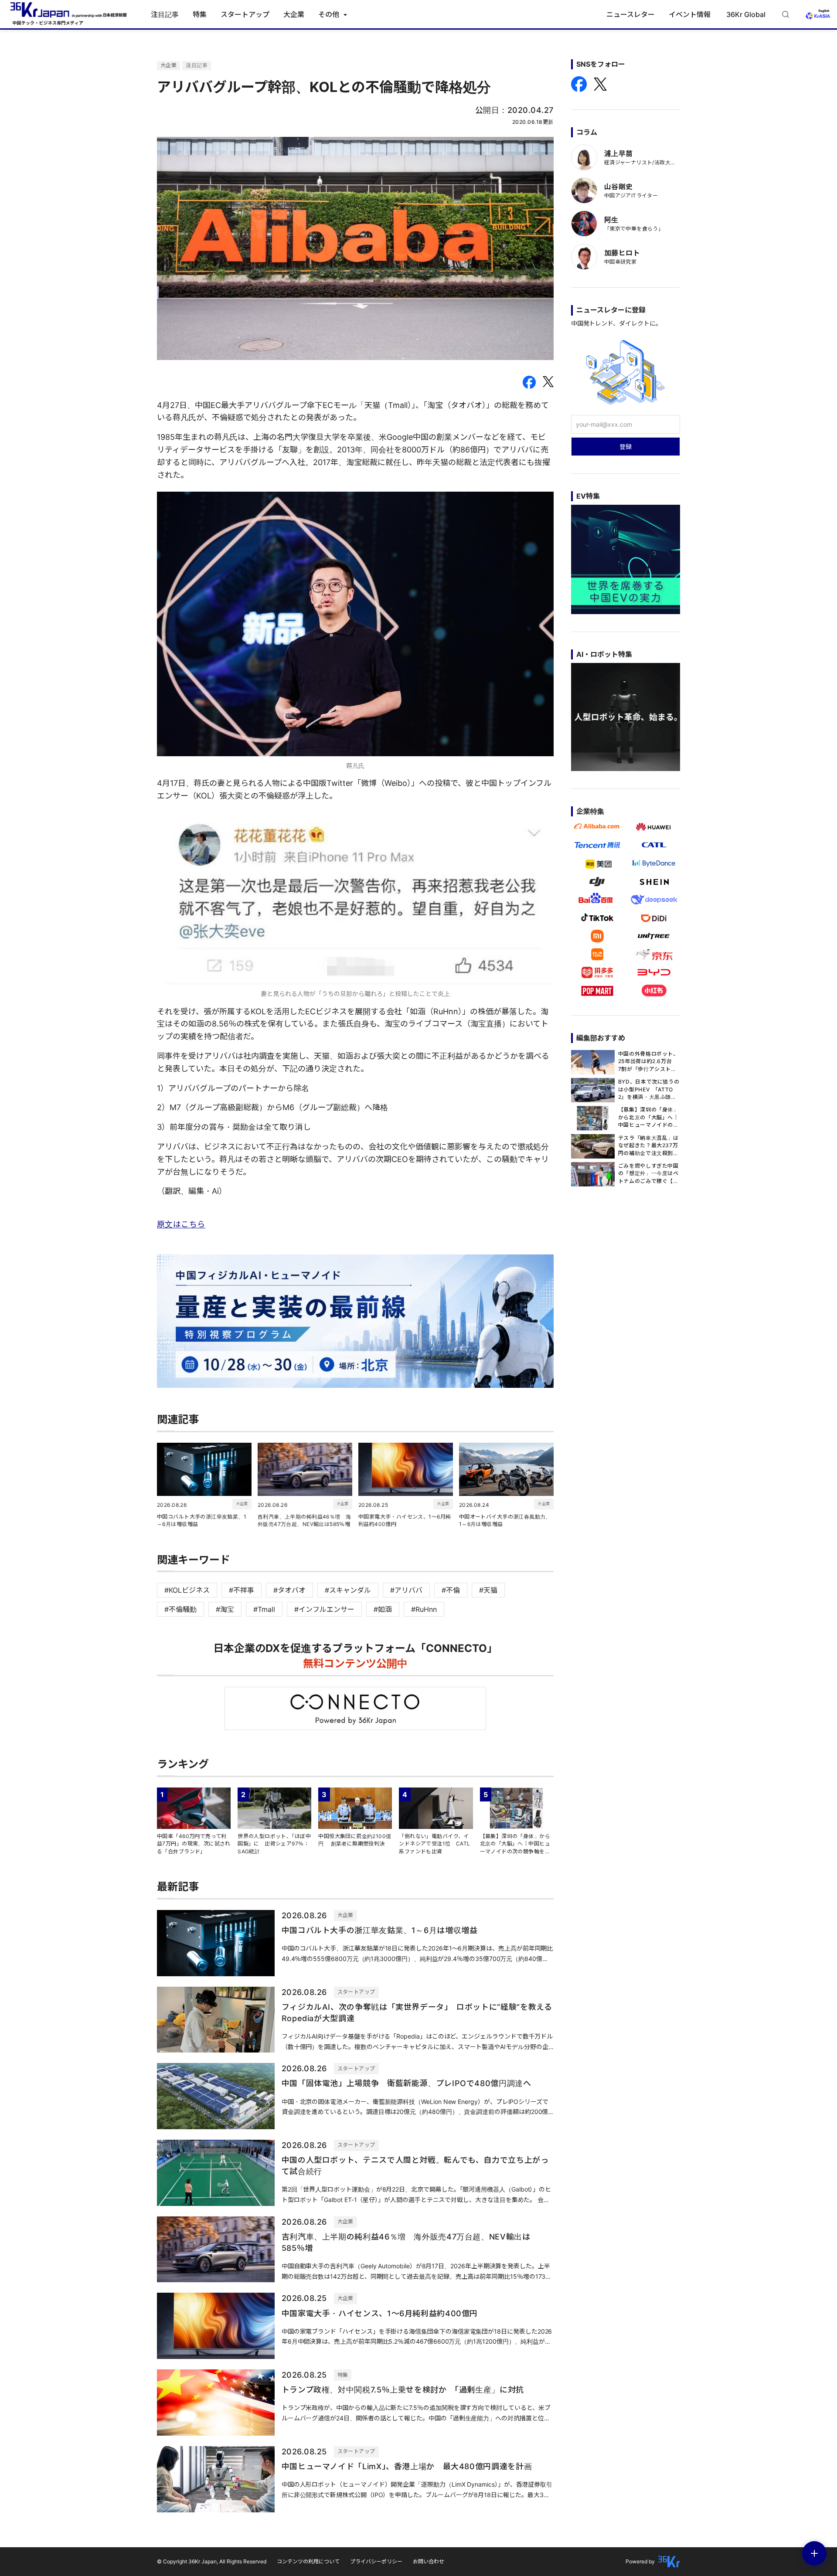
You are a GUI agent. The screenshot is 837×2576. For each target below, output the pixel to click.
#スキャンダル (348, 1590)
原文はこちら (181, 1224)
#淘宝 (225, 1609)
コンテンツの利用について (308, 2561)
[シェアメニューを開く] (814, 2553)
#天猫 (488, 1590)
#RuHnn (424, 1609)
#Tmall (264, 1609)
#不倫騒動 (180, 1609)
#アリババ (406, 1590)
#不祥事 (242, 1590)
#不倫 (451, 1590)
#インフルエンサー (324, 1609)
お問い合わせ (429, 2561)
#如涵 (383, 1609)
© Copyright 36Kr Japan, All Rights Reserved (212, 2561)
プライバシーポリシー (376, 2561)
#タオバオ (289, 1590)
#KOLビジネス (187, 1590)
